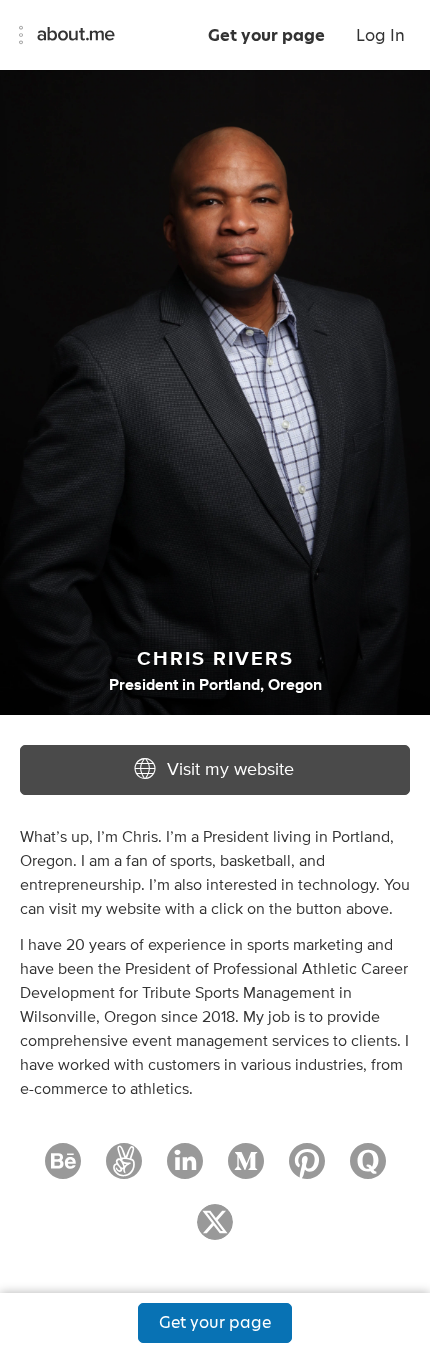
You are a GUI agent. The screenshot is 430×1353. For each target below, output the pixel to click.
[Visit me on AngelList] (124, 1170)
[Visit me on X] (215, 1231)
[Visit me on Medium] (246, 1170)
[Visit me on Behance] (63, 1170)
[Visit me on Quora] (368, 1170)
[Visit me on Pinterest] (307, 1170)
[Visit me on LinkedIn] (185, 1170)
